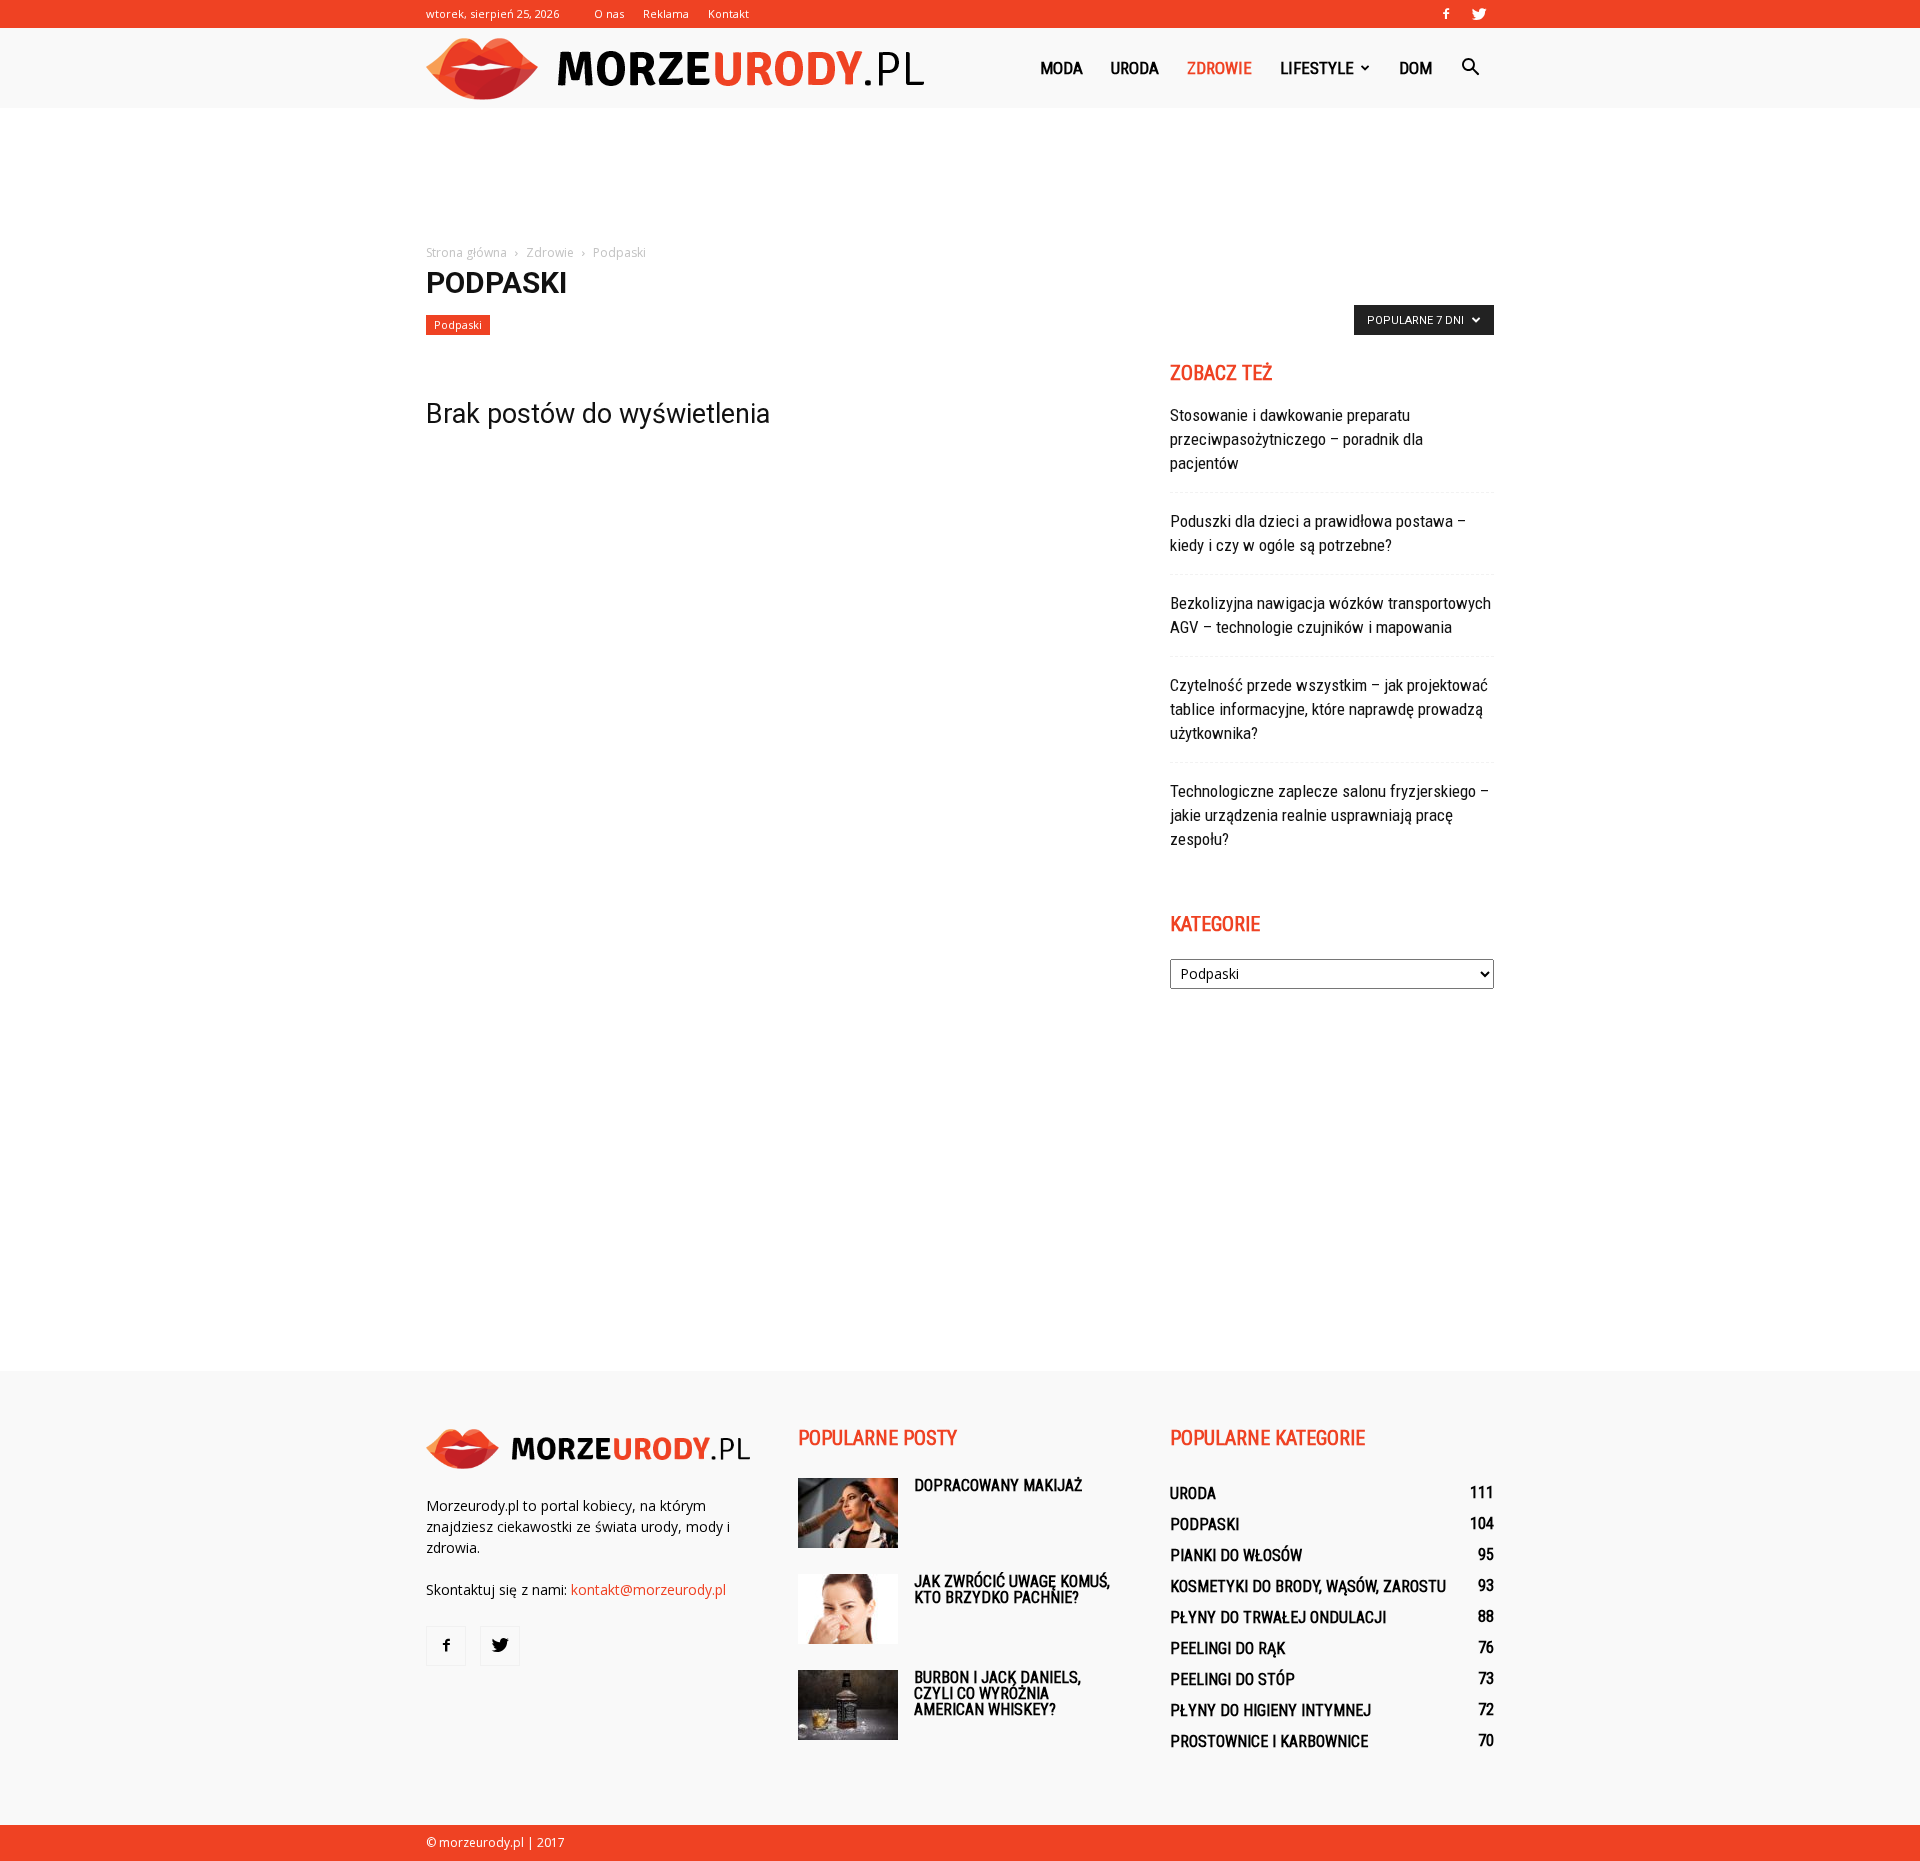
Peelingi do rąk (1227, 1648)
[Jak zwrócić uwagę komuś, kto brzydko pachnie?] (848, 1609)
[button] (1470, 68)
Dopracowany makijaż (998, 1485)
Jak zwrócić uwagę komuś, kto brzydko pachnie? (1012, 1589)
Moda (1061, 68)
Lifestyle (1317, 68)
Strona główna (466, 252)
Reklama (666, 13)
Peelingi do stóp (1232, 1679)
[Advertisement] (960, 177)
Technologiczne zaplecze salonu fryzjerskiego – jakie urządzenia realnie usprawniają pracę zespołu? (1329, 815)
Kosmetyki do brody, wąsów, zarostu (1308, 1586)
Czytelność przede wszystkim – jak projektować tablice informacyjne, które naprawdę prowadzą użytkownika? (1329, 709)
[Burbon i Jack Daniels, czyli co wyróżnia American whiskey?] (848, 1705)
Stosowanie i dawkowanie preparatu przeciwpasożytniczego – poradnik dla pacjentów (1296, 439)
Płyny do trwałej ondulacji (1278, 1617)
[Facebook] (1446, 14)
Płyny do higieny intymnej (1270, 1710)
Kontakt (728, 13)
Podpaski (458, 324)
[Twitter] (1479, 14)
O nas (609, 13)
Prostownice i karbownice (1269, 1741)
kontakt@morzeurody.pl (648, 1589)
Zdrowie (1219, 68)
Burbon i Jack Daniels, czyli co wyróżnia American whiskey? (997, 1693)
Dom (1415, 68)
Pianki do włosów (1236, 1555)
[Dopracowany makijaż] (848, 1513)
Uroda (1135, 68)
